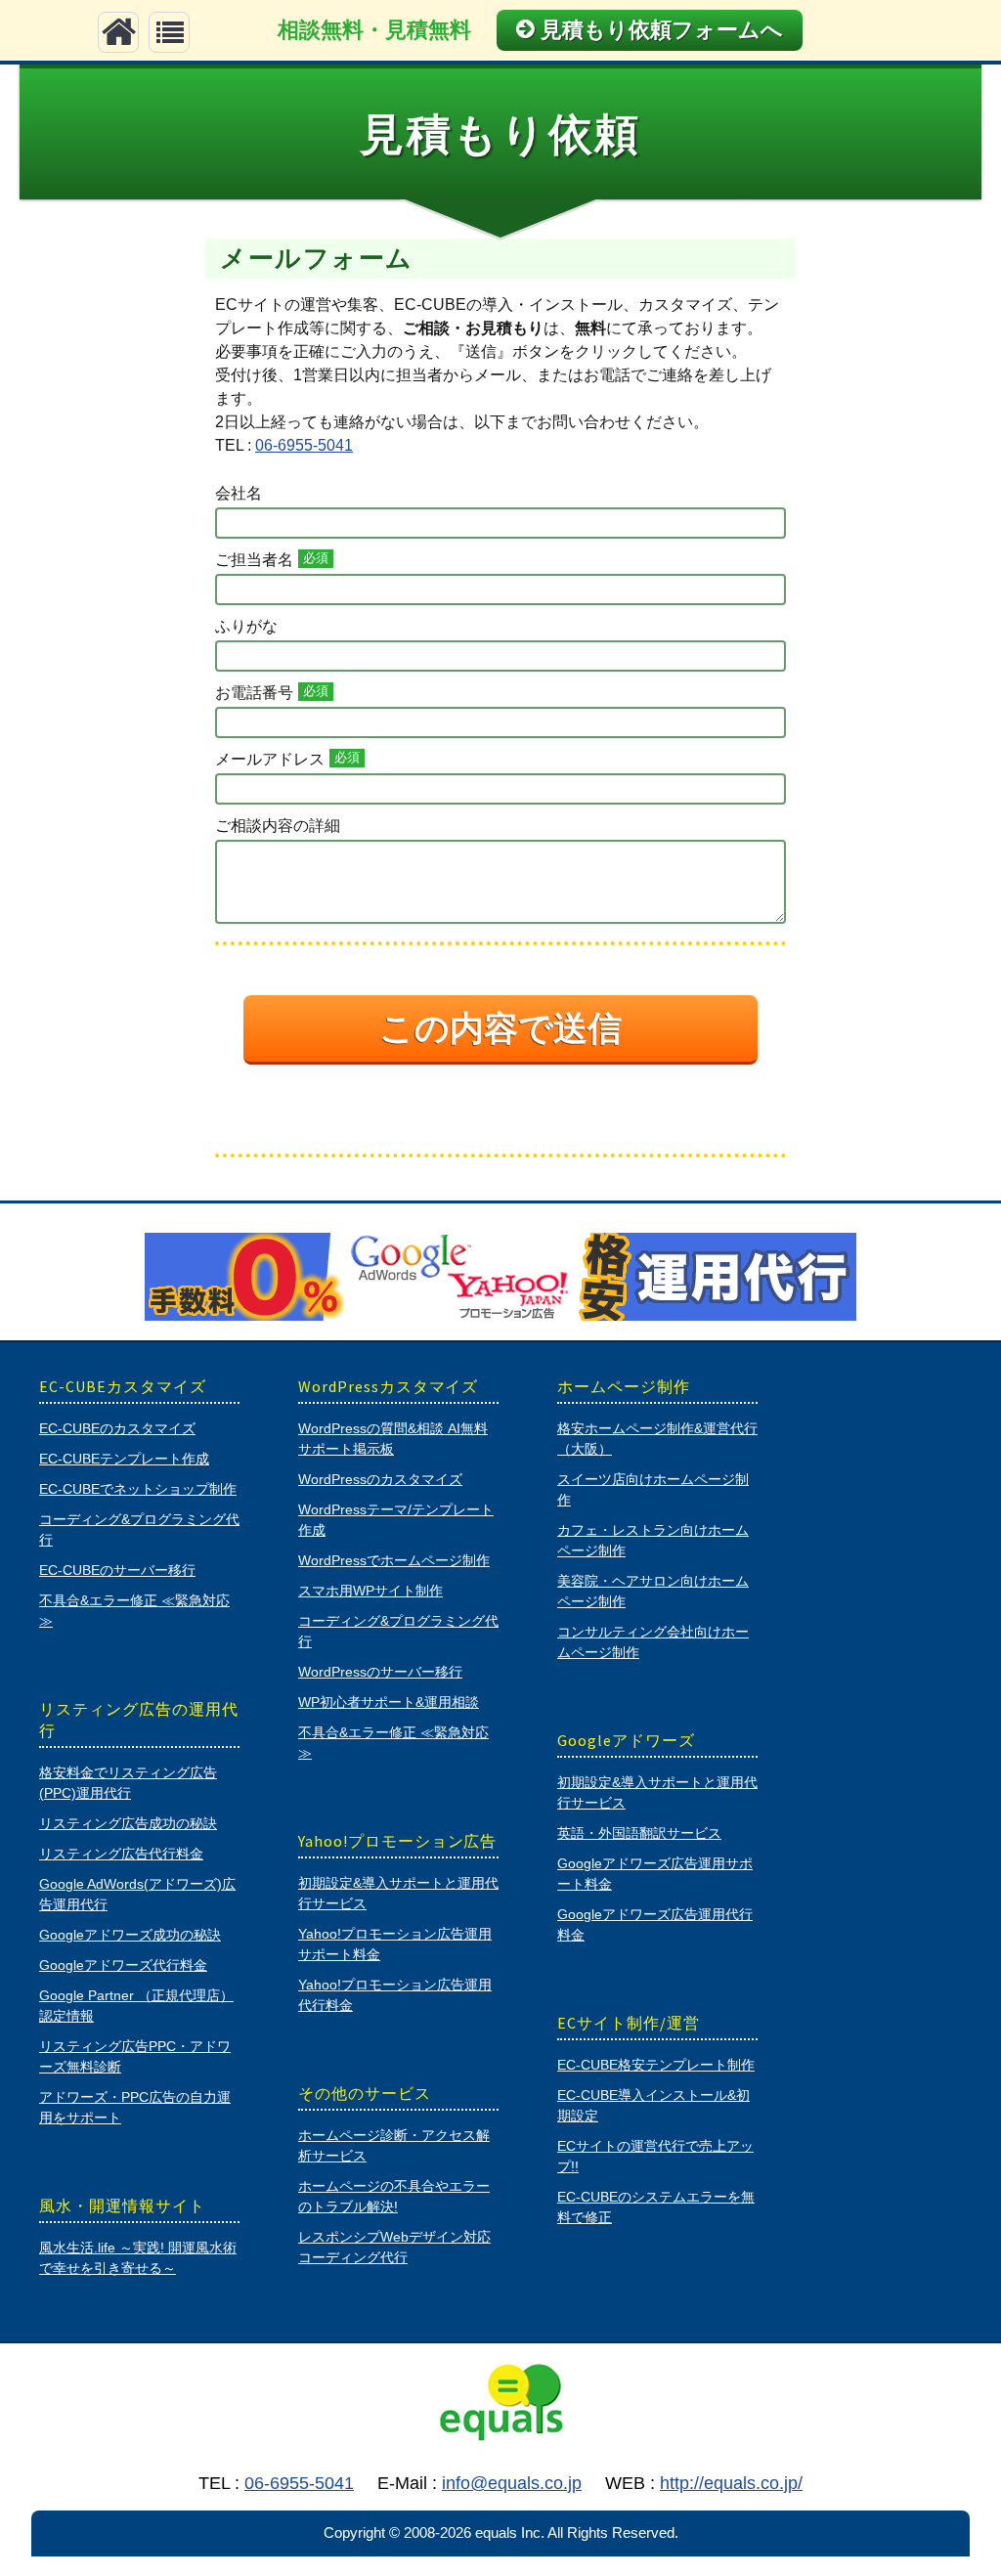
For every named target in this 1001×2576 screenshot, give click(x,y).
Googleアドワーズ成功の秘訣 (130, 1935)
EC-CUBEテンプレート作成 (124, 1459)
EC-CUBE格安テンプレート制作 (656, 2065)
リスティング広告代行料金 (121, 1854)
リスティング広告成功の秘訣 (128, 1823)
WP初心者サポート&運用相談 (389, 1702)
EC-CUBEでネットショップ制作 (138, 1489)
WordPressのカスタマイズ (380, 1479)
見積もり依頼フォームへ (662, 30)
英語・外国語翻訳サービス (639, 1833)
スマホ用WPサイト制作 (370, 1591)
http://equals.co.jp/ (731, 2483)
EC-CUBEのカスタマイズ (117, 1428)
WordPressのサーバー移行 (380, 1672)
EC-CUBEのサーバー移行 (117, 1570)
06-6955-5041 (304, 445)
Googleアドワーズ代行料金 (123, 1965)
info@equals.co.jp (512, 2483)
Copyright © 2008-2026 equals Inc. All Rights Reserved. (501, 2532)
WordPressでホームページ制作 (394, 1560)
